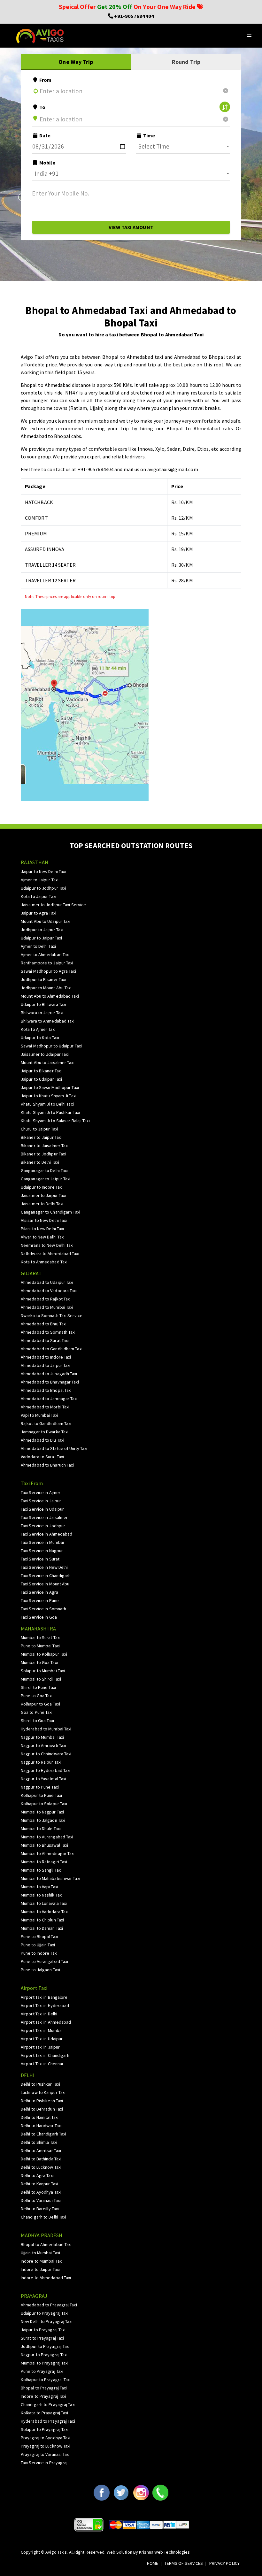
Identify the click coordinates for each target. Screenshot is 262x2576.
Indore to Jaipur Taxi (40, 2269)
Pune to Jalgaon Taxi (40, 1970)
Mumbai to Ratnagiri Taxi (44, 1862)
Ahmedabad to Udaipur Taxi (47, 1282)
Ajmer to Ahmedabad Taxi (45, 954)
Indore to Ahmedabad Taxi (46, 2278)
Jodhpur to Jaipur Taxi (42, 930)
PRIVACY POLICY (224, 2563)
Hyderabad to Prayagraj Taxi (48, 2421)
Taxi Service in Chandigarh (46, 1575)
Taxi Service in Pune (40, 1600)
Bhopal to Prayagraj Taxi (44, 2388)
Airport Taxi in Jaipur (40, 2047)
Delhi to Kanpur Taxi (39, 2184)
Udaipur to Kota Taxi (40, 1038)
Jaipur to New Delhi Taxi (43, 871)
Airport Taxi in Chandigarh (45, 2055)
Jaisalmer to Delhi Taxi (42, 1204)
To (42, 107)
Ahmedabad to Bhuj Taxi (44, 1324)
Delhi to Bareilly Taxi (40, 2209)
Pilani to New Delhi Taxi (42, 1229)
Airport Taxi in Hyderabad (45, 2005)
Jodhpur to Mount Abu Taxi (46, 988)
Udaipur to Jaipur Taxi (41, 938)
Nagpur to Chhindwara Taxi (46, 1754)
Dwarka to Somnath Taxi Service (52, 1315)
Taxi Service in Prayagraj (44, 2463)
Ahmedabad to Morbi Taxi (45, 1407)
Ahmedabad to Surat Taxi (45, 1340)
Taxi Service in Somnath (43, 1609)
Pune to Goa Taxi (37, 1696)
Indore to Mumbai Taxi (42, 2261)
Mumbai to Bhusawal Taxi (44, 1845)
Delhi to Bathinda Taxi (41, 2159)
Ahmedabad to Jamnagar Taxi (49, 1399)
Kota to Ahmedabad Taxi (44, 1262)
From (45, 80)
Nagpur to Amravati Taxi (43, 1745)
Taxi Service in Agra (39, 1592)
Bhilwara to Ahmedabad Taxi (48, 1021)
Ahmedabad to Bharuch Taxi (47, 1465)
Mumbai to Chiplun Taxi (42, 1920)
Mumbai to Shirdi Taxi (41, 1679)
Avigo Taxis (56, 2552)
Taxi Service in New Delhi (44, 1567)
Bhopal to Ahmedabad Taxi (46, 2244)
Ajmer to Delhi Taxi (38, 946)
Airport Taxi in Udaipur (42, 2039)
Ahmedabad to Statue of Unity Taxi (54, 1448)
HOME (153, 2563)
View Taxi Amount (131, 227)
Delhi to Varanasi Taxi (41, 2200)
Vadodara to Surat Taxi (42, 1457)
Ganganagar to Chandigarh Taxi (50, 1212)
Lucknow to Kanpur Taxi (43, 2092)
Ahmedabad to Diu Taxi (42, 1440)
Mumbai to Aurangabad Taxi (47, 1837)
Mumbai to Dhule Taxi (41, 1828)
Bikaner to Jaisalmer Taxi (45, 1146)
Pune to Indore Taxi (39, 1953)
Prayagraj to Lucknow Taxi (46, 2446)
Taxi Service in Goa (39, 1617)
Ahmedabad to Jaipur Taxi (46, 1365)
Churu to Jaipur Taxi (39, 1129)
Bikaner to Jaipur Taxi (41, 1137)
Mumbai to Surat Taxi (41, 1637)
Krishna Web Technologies (164, 2552)
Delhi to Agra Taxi (37, 2175)
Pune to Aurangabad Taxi (44, 1961)
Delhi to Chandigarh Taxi (43, 2134)
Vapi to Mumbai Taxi (39, 1415)
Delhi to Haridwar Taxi (41, 2126)
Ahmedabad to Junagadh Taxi (49, 1374)
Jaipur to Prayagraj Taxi (43, 2330)
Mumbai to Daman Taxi (42, 1928)
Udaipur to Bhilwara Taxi (43, 1004)
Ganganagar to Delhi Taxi (44, 1170)
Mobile (47, 163)
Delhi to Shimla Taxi (39, 2142)
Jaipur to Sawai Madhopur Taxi (50, 1087)
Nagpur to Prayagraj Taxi (44, 2355)
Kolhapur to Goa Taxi (40, 1704)
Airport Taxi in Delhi (39, 2014)
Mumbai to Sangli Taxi (41, 1870)
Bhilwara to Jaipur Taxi (42, 1013)
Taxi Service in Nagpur (42, 1551)
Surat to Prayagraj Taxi (42, 2338)
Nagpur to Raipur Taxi (41, 1762)
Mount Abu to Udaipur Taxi (46, 921)
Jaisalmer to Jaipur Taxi (43, 1195)
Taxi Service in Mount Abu (45, 1584)
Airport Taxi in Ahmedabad (46, 2022)
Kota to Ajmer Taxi (38, 1029)
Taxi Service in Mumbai (42, 1542)
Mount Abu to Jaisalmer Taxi (48, 1062)
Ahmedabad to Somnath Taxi (48, 1332)
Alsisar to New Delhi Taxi (44, 1220)
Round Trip (186, 62)
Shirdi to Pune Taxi (38, 1687)
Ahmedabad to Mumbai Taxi (47, 1307)
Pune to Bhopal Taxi (39, 1936)
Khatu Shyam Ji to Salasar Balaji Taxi (55, 1121)
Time (149, 135)
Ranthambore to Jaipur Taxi (47, 963)
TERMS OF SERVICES (184, 2563)
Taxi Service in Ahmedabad (47, 1534)
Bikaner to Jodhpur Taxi (43, 1154)
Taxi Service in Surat (40, 1559)
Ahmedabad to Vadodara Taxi (49, 1291)
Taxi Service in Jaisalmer (44, 1517)
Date (45, 135)
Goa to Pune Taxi (37, 1712)
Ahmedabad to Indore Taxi (46, 1357)
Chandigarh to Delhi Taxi (43, 2217)
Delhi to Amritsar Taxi (41, 2150)
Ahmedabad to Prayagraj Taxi (49, 2305)
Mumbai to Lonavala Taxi (44, 1903)
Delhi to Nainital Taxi (40, 2117)
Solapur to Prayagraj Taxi (45, 2429)
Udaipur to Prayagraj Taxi (45, 2313)
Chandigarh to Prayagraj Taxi (48, 2404)
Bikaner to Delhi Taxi (40, 1162)
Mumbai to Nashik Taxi (42, 1895)
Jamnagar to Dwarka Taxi (45, 1432)
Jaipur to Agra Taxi (39, 913)
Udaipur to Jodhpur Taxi (43, 888)
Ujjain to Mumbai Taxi (40, 2253)
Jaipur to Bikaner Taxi (41, 1071)
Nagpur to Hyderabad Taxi (46, 1770)
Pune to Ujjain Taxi (38, 1945)
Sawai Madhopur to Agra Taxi (48, 971)
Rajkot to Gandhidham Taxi (46, 1423)
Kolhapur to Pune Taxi (41, 1795)
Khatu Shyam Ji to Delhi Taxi (47, 1104)
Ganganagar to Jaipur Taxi (46, 1179)
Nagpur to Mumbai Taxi (42, 1737)
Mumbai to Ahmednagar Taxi (48, 1853)
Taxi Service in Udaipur (42, 1509)
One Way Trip (76, 62)
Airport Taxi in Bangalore (44, 1997)
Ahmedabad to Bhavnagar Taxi (50, 1382)
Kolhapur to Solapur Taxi (44, 1804)
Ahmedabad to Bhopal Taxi (46, 1390)
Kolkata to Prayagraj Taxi (45, 2413)
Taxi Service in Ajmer (41, 1492)
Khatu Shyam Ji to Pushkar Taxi (50, 1112)
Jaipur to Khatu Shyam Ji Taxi (49, 1096)
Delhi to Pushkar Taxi (40, 2084)
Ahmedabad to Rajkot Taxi (46, 1299)
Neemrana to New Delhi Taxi (47, 1245)
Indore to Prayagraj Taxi (43, 2396)
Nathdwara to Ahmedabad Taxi (50, 1253)
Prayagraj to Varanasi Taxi (45, 2454)
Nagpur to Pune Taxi (40, 1787)
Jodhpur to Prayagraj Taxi (45, 2346)
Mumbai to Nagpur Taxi (42, 1812)
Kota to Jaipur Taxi (39, 896)
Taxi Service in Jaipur (41, 1501)
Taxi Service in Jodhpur (43, 1526)
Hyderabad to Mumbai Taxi (46, 1729)
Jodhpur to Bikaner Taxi (43, 979)
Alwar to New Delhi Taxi (43, 1237)
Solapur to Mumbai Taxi (43, 1671)
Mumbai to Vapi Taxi (39, 1887)
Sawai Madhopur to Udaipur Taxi (51, 1046)
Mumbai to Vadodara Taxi (45, 1912)
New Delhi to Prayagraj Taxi (47, 2321)
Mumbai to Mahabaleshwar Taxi (50, 1878)
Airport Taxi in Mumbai (42, 2030)
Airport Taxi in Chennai (42, 2064)
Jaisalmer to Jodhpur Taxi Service (53, 905)
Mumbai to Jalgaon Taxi (43, 1820)
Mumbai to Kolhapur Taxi (44, 1654)
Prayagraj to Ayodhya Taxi (46, 2438)
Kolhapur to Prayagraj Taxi (46, 2380)
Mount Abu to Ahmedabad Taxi (50, 996)
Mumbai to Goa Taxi (39, 1662)
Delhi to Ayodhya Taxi (41, 2192)
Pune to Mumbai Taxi (40, 1646)
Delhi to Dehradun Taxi (42, 2109)
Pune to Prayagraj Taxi (42, 2371)
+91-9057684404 (134, 16)
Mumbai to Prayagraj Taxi (45, 2363)
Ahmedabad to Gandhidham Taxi (52, 1349)
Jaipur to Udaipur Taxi (41, 1079)
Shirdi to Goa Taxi (37, 1721)
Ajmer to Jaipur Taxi (40, 880)
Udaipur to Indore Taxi (42, 1187)
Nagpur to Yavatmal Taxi (43, 1779)
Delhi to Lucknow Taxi (41, 2167)
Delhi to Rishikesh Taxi (42, 2101)
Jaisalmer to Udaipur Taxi (45, 1054)
